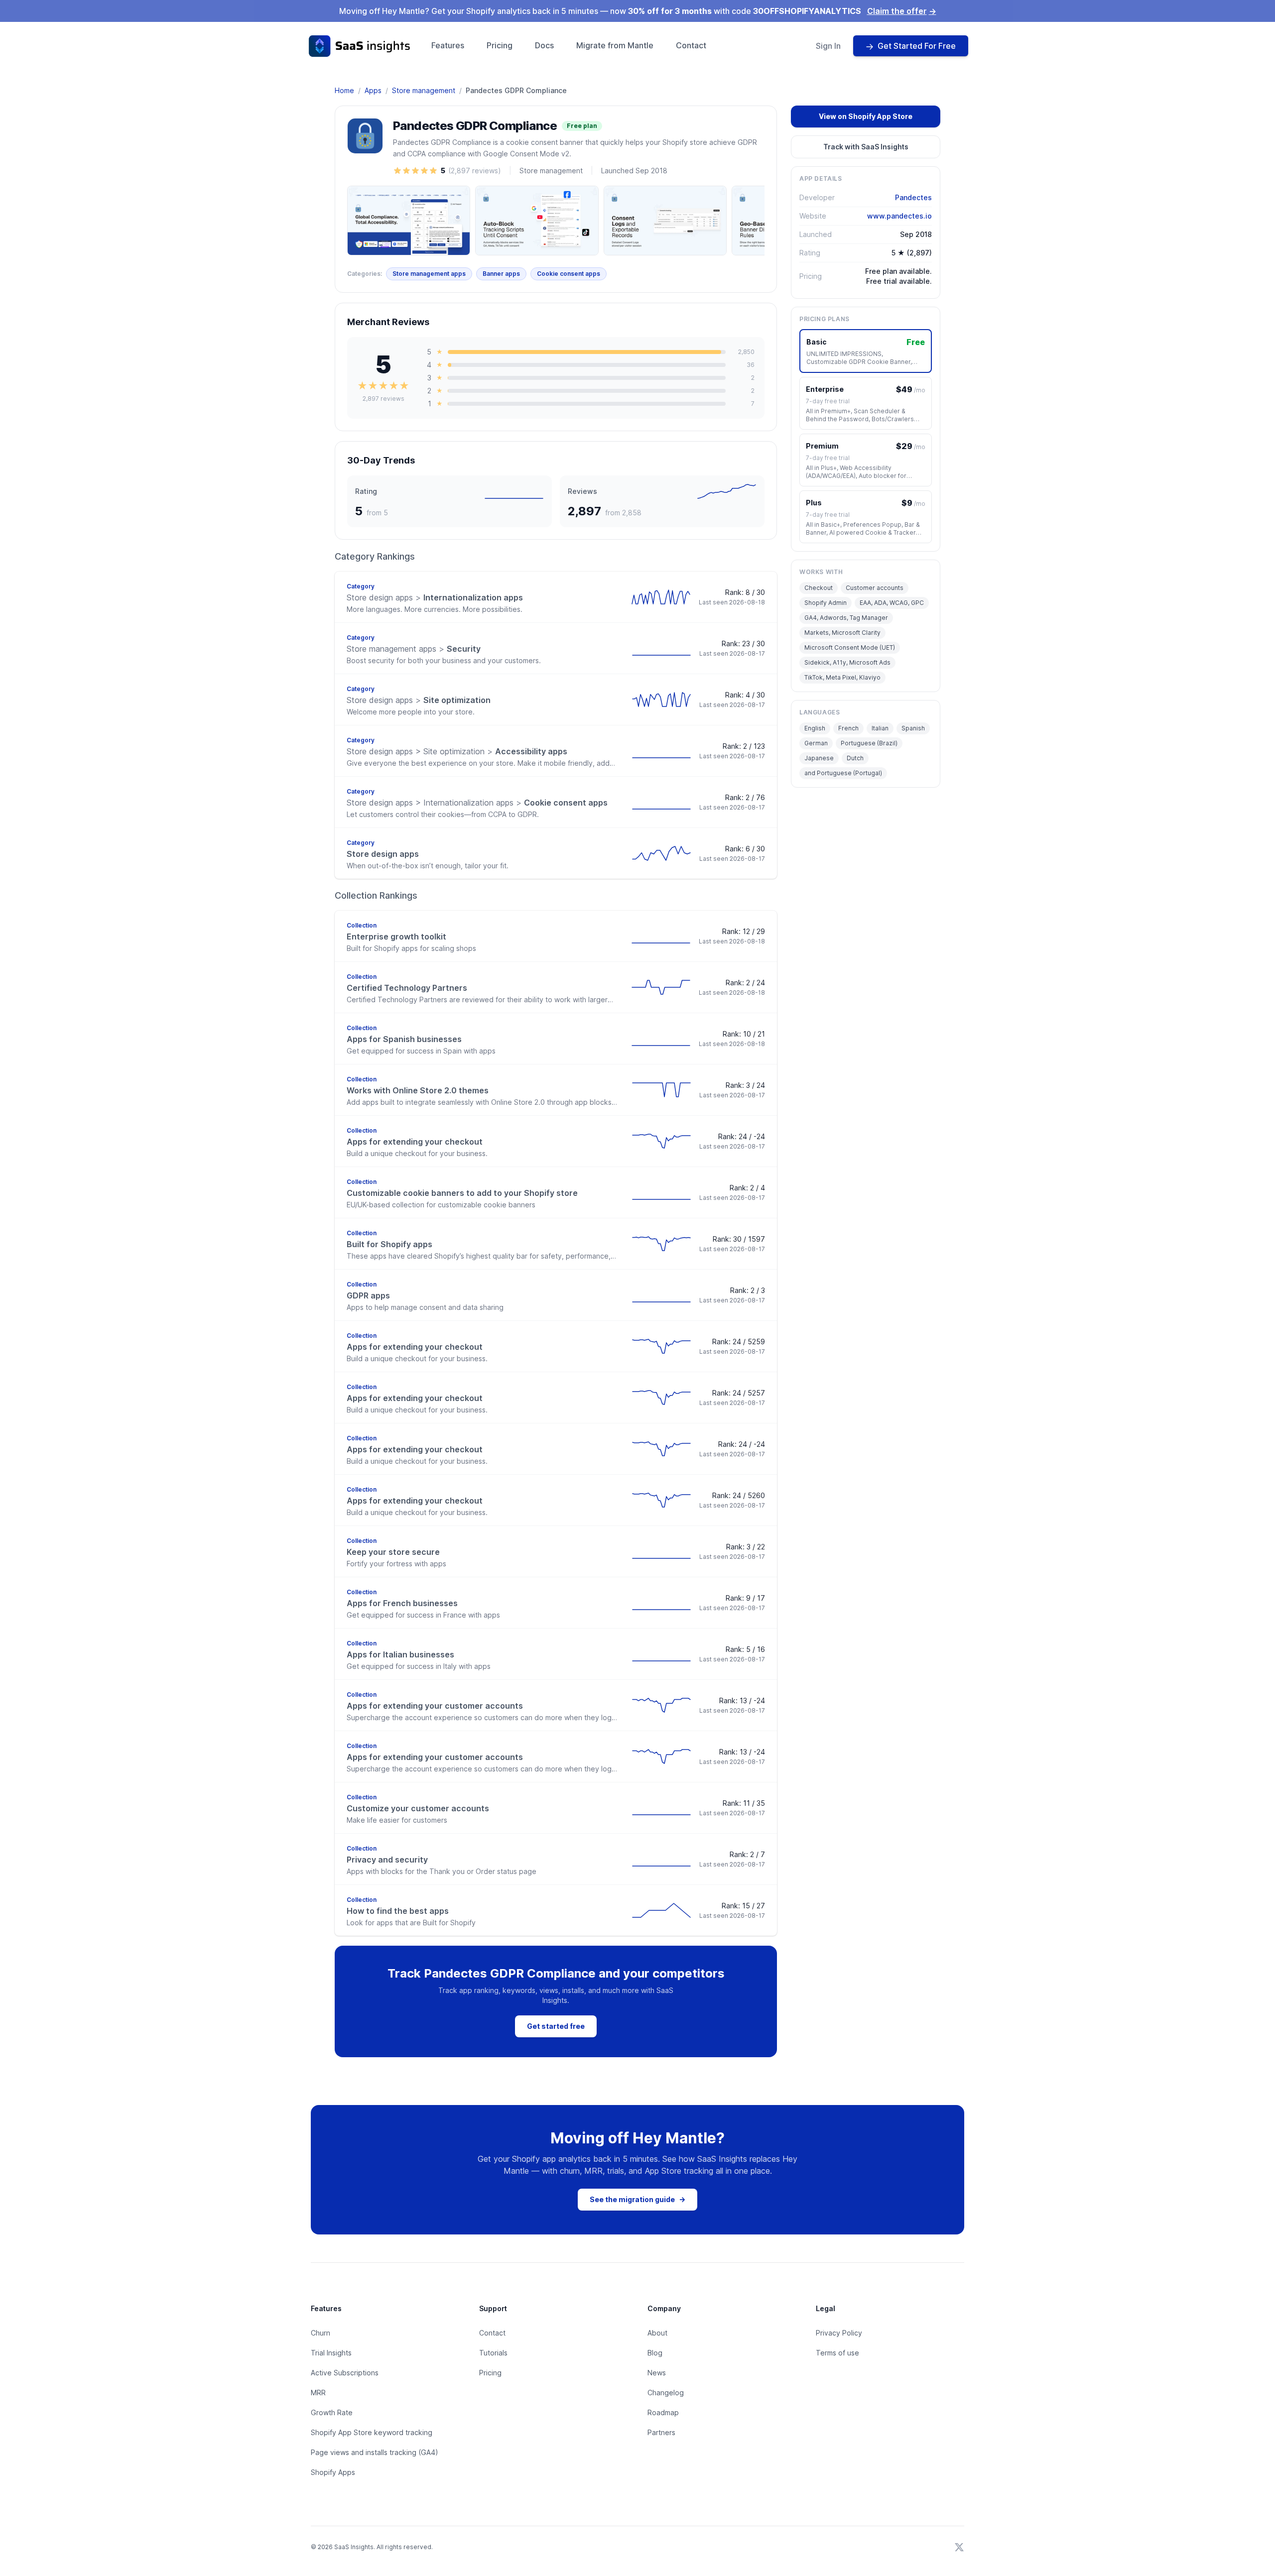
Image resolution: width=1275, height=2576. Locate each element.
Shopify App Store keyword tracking (372, 2432)
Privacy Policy (839, 2333)
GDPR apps (368, 1295)
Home (344, 90)
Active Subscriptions (345, 2373)
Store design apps (383, 854)
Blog (655, 2353)
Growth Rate (332, 2412)
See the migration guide (637, 2199)
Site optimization (419, 700)
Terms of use (837, 2353)
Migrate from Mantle (615, 45)
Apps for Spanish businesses (404, 1039)
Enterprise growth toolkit (396, 937)
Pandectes (913, 197)
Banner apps (501, 274)
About (657, 2333)
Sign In (828, 46)
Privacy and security (387, 1860)
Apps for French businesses (402, 1603)
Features (448, 45)
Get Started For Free (917, 46)
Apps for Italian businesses (400, 1654)
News (657, 2373)
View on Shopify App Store (866, 116)
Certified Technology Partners (407, 988)
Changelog (666, 2393)
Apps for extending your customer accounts (435, 1706)
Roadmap (663, 2412)
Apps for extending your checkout (415, 1142)
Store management (424, 90)
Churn (320, 2333)
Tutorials (493, 2353)
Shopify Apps (333, 2472)
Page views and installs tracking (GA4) (375, 2452)
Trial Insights (331, 2353)
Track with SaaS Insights (866, 147)
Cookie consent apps (569, 274)
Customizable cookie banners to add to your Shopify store (462, 1193)
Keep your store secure (393, 1552)
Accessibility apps (457, 751)
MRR (318, 2393)
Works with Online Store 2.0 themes (418, 1090)
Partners (661, 2432)
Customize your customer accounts (418, 1808)
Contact (691, 45)
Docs (544, 45)
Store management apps (429, 274)
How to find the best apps (398, 1911)
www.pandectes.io (899, 216)
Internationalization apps (435, 597)
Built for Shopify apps (389, 1244)
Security (414, 649)
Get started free (556, 2026)
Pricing (500, 45)
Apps (373, 90)
